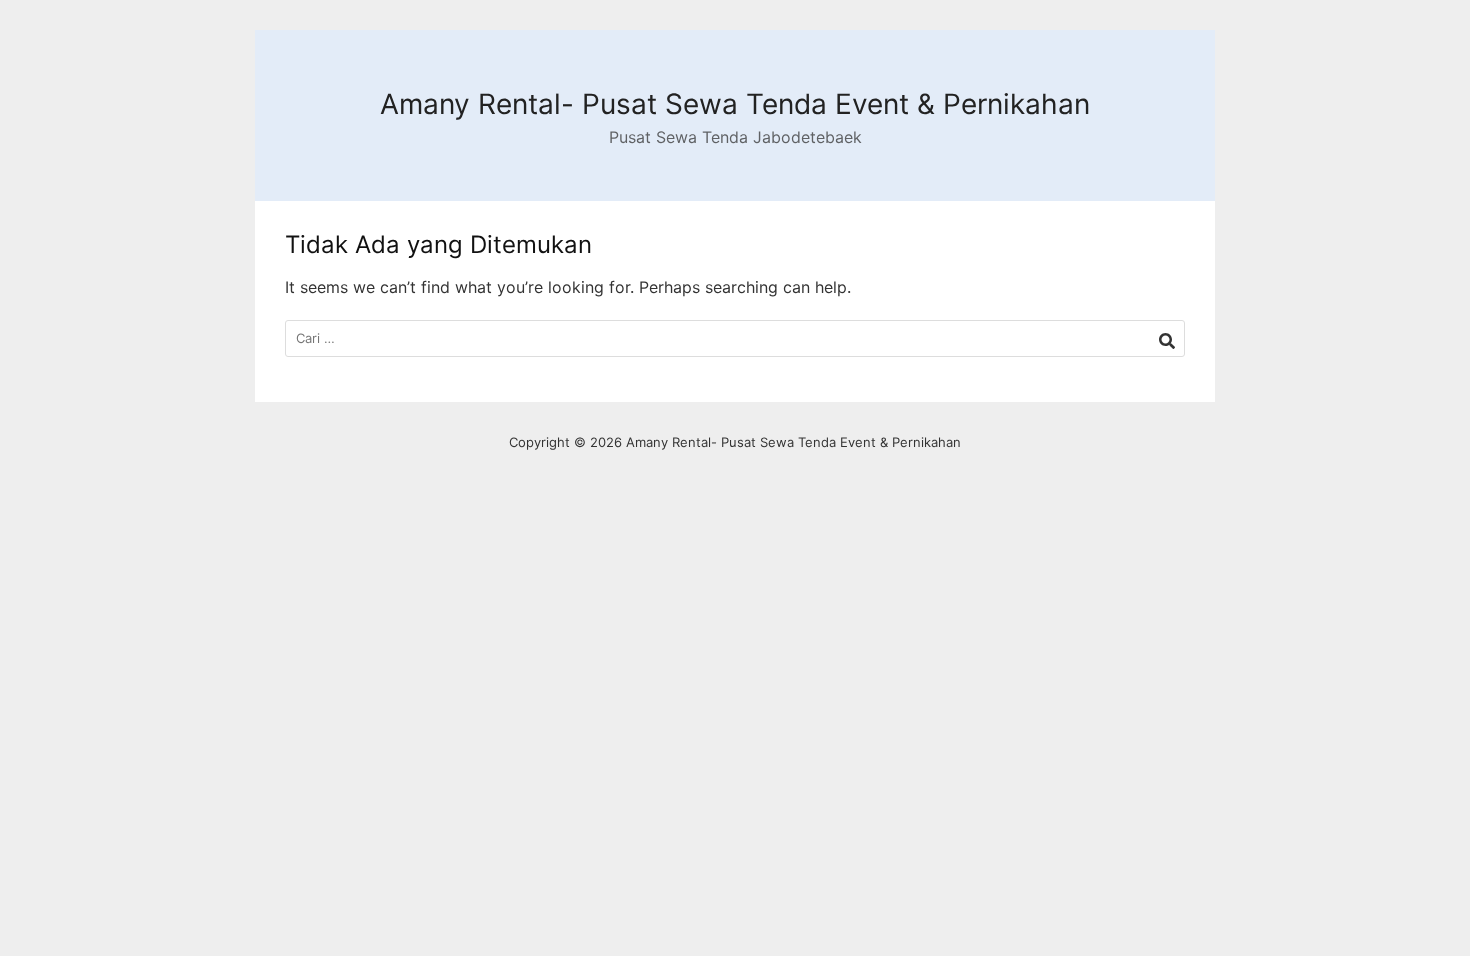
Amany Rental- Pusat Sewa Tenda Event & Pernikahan (735, 104)
